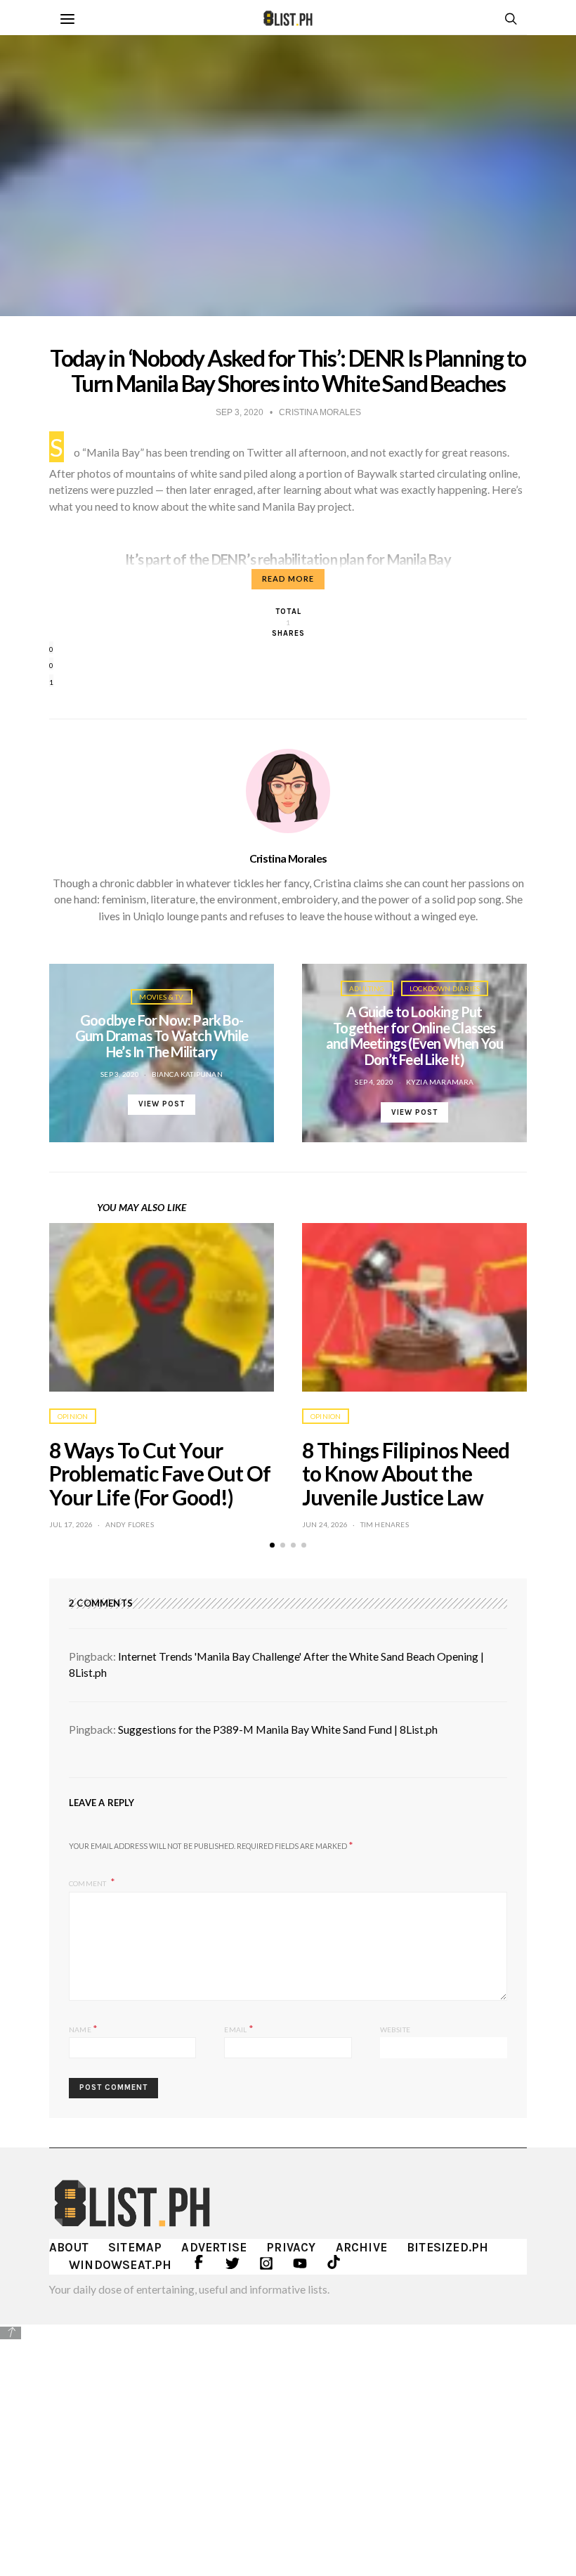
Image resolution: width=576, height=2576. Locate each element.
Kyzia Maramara (440, 1082)
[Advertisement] (288, 2440)
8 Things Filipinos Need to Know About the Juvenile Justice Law (406, 1474)
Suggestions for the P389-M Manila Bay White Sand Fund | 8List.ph (278, 1730)
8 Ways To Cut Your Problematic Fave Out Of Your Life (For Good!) (160, 1474)
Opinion (73, 1416)
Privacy (291, 2247)
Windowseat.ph (120, 2265)
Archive (361, 2247)
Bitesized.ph (447, 2247)
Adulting (367, 988)
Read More (288, 578)
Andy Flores (130, 1524)
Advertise (214, 2247)
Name (83, 2028)
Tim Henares (385, 1524)
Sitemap (135, 2247)
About (69, 2247)
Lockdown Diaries (445, 988)
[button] (272, 1545)
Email (238, 2028)
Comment (89, 1883)
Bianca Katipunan (187, 1074)
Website (395, 2029)
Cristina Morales (288, 858)
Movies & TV (161, 997)
